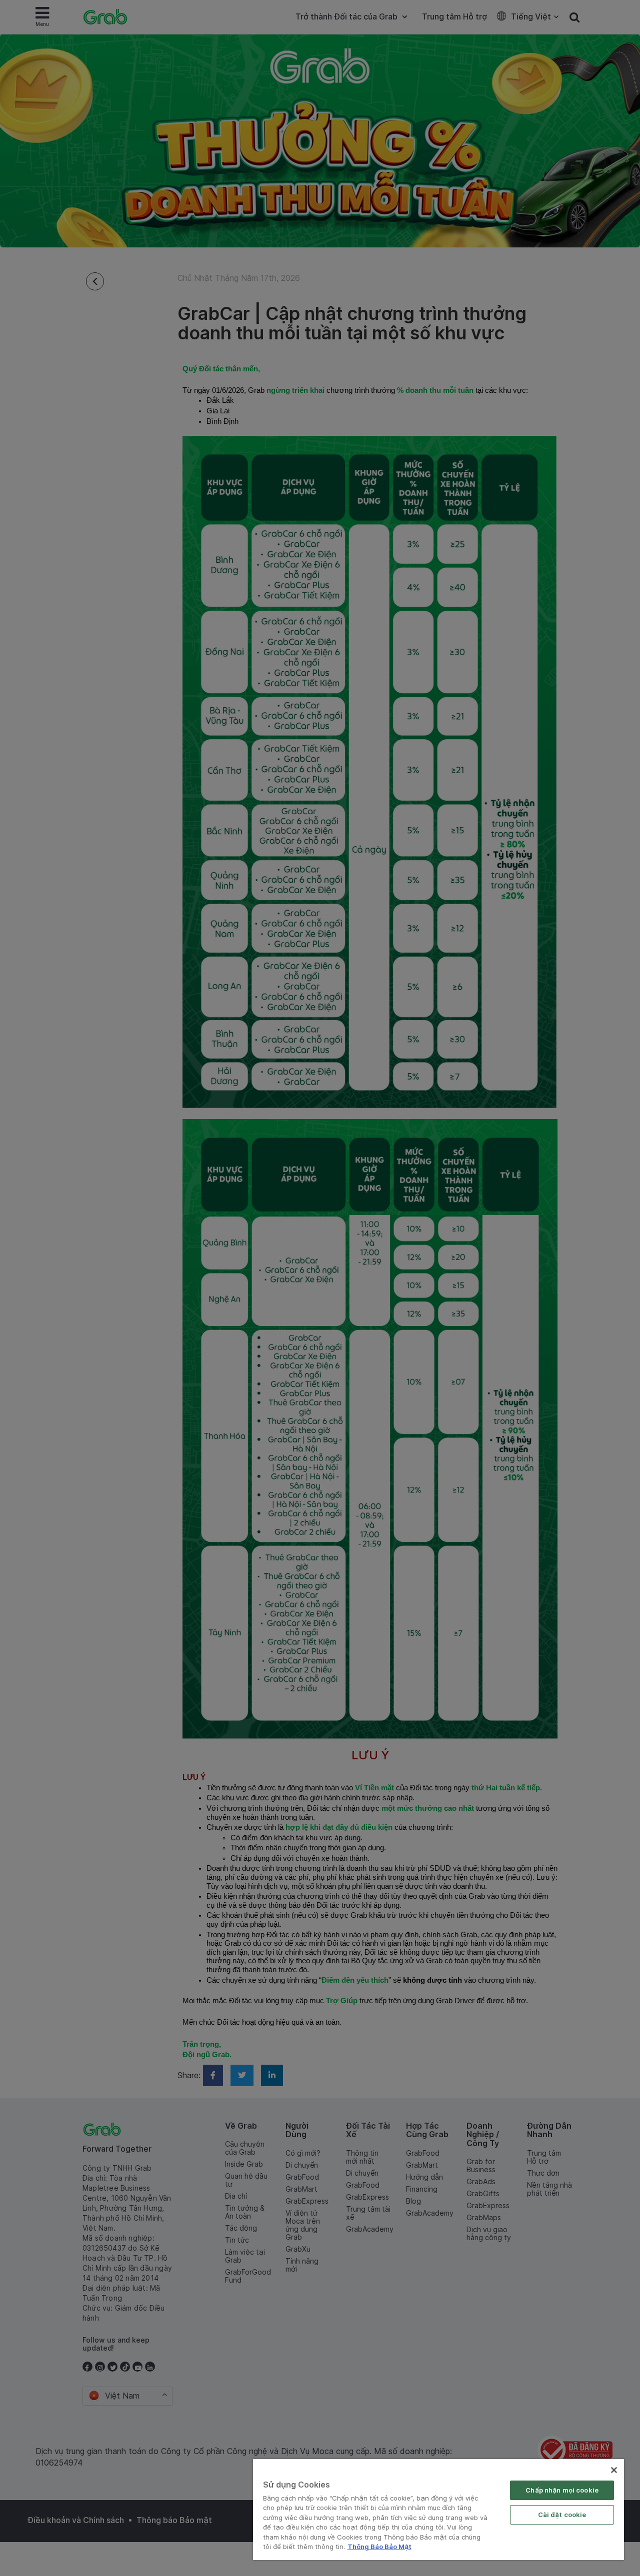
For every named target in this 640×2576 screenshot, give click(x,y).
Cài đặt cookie (562, 2515)
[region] (438, 2510)
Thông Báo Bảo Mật (379, 2547)
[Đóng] (614, 2470)
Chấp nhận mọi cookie (562, 2490)
